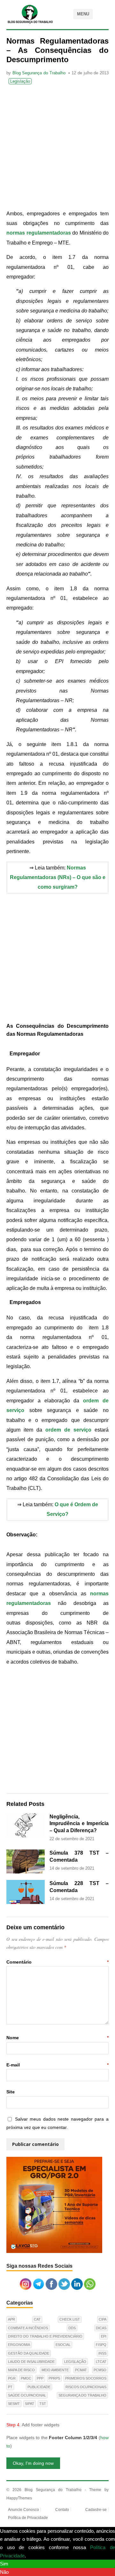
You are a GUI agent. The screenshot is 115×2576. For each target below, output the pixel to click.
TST (43, 2404)
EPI (104, 2336)
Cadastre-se (96, 2510)
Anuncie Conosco (23, 2510)
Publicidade (39, 2387)
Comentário (57, 1962)
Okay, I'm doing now (33, 2463)
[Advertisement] (57, 148)
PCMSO (100, 2370)
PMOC (26, 2378)
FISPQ (101, 2345)
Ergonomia (19, 2345)
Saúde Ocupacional (27, 2395)
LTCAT (101, 2362)
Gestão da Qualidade (29, 2353)
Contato (62, 2510)
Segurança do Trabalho (82, 2395)
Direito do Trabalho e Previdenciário (45, 2336)
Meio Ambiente (55, 2370)
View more (38, 2556)
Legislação (20, 81)
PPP (40, 2378)
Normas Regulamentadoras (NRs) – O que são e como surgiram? (58, 877)
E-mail (57, 2065)
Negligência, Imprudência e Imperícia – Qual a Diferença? (79, 1824)
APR (11, 2319)
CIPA (103, 2319)
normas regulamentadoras (39, 233)
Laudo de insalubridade (31, 2362)
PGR (12, 2378)
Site (11, 2092)
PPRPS (54, 2378)
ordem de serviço (68, 1430)
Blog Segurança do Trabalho (39, 73)
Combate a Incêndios (28, 2328)
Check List (70, 2319)
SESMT (14, 2404)
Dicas (101, 2328)
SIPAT (30, 2404)
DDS (72, 2328)
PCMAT (81, 2370)
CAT (37, 2319)
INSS (102, 2353)
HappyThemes (19, 2498)
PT (10, 2387)
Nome (57, 2038)
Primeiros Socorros (86, 2378)
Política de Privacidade (28, 2518)
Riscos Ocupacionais (86, 2387)
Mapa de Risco (21, 2370)
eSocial (63, 2345)
